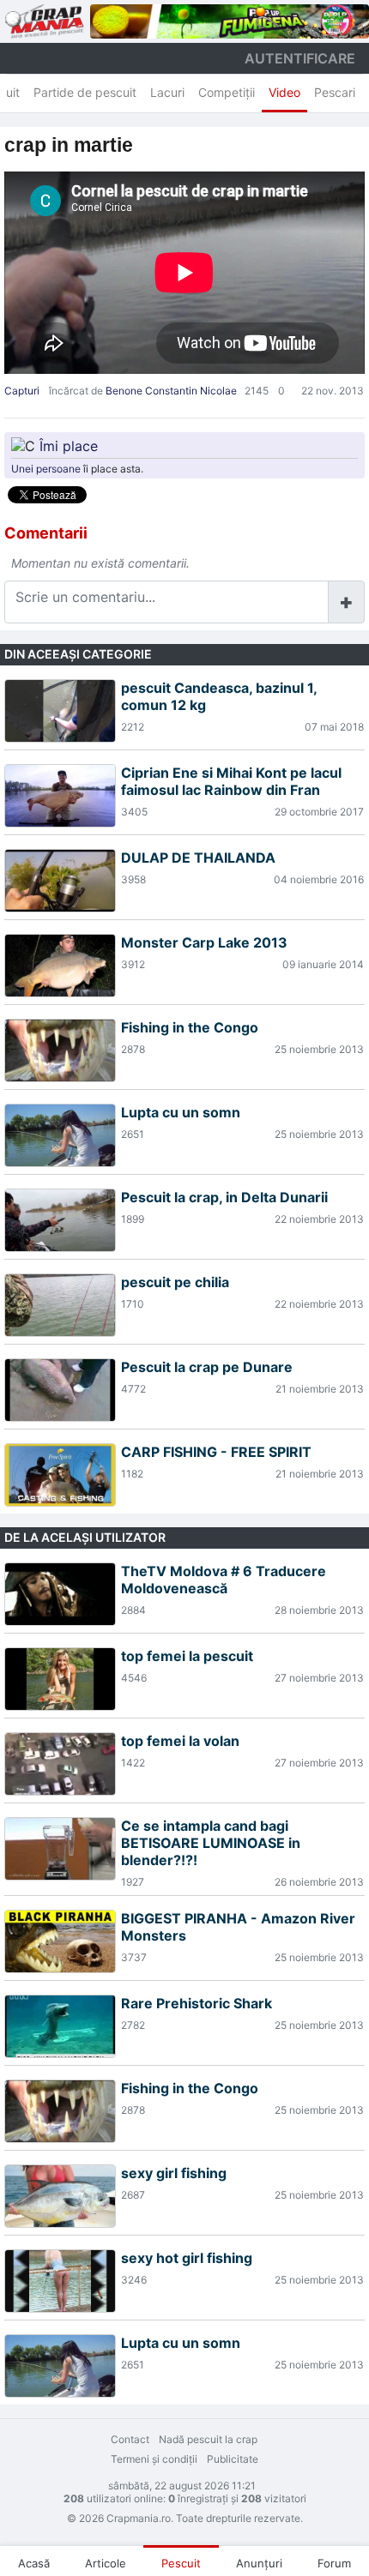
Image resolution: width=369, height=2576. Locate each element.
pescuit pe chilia (175, 1282)
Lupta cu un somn (181, 1112)
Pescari (335, 92)
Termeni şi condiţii (154, 2459)
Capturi (22, 391)
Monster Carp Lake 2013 (204, 942)
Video (284, 92)
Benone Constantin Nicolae (171, 391)
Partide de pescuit (85, 92)
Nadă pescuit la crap (208, 2439)
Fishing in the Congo (190, 1027)
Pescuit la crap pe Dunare (207, 1367)
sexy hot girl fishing (187, 2258)
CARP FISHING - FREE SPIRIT (216, 1452)
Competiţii (227, 92)
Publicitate (233, 2459)
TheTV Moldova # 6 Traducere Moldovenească (224, 1580)
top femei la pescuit (187, 1656)
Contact (130, 2439)
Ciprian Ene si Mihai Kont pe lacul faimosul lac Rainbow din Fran (231, 781)
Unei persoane (46, 469)
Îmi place (69, 446)
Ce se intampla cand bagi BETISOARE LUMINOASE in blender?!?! (211, 1843)
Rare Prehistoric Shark (197, 2003)
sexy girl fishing (174, 2173)
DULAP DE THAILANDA (198, 858)
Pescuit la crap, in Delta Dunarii (224, 1197)
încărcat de (76, 391)
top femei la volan (180, 1741)
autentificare (300, 58)
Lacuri (167, 92)
